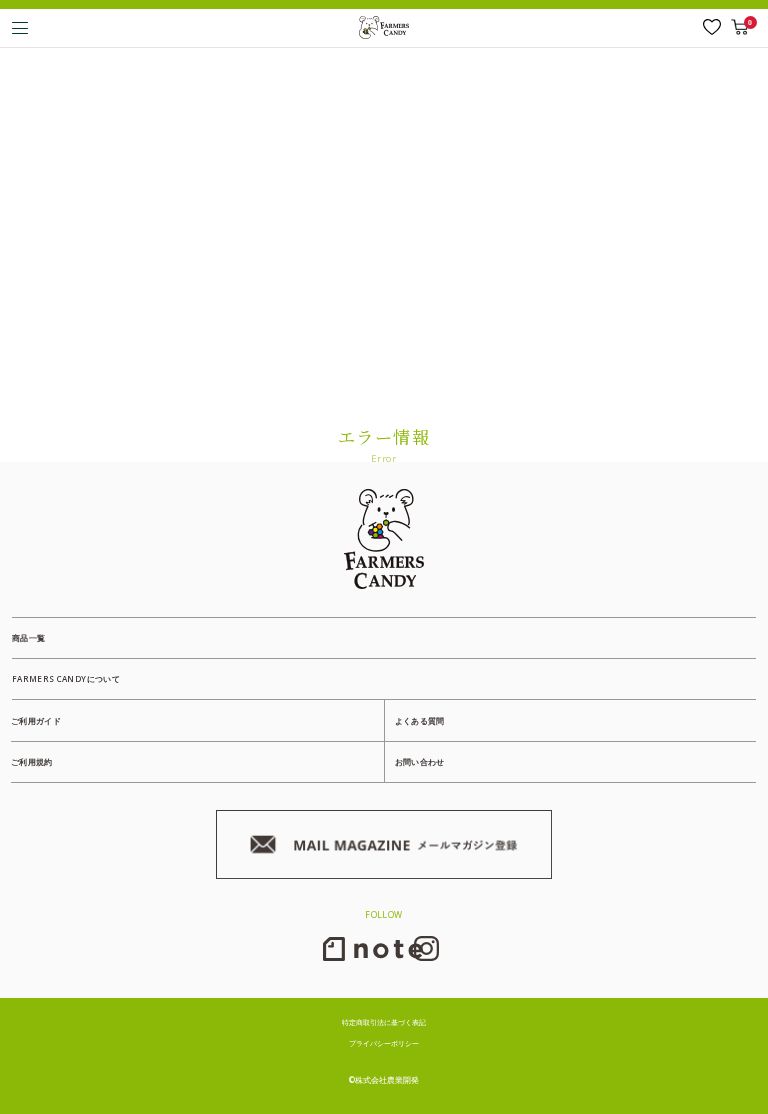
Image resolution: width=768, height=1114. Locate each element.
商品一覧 (28, 637)
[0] (740, 27)
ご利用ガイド (36, 720)
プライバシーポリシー (384, 1043)
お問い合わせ (420, 761)
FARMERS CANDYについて (66, 678)
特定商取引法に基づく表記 (384, 1022)
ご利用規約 (32, 761)
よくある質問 (420, 720)
